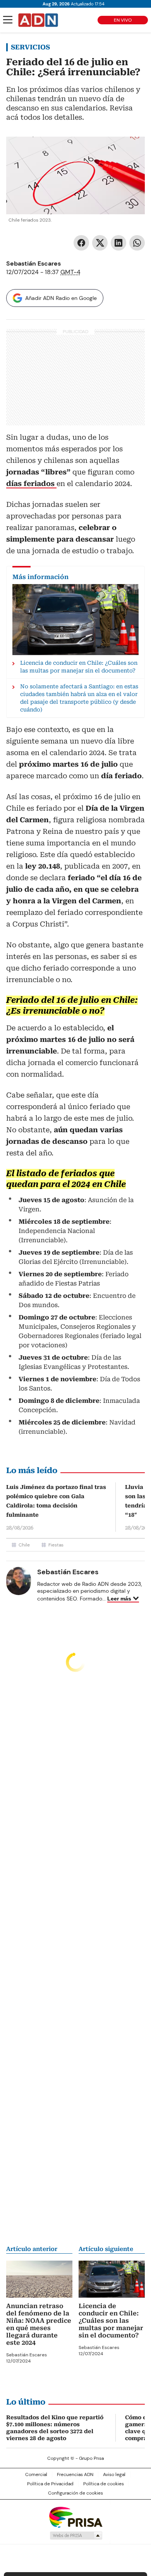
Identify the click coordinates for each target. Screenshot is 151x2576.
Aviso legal (114, 2474)
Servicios (30, 47)
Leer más (119, 1599)
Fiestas (56, 1545)
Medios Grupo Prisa (76, 2535)
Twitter (100, 243)
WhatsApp (137, 243)
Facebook (81, 243)
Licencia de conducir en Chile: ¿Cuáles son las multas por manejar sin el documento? (111, 2321)
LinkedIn (118, 243)
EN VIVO (123, 20)
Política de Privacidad (50, 2484)
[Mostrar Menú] (8, 20)
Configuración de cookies (75, 2493)
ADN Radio (38, 20)
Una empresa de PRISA (75, 2517)
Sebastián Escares (33, 263)
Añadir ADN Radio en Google (61, 298)
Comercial (36, 2474)
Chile (24, 1545)
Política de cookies (104, 2484)
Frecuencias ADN (75, 2474)
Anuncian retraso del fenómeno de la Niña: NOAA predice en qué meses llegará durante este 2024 (39, 2324)
